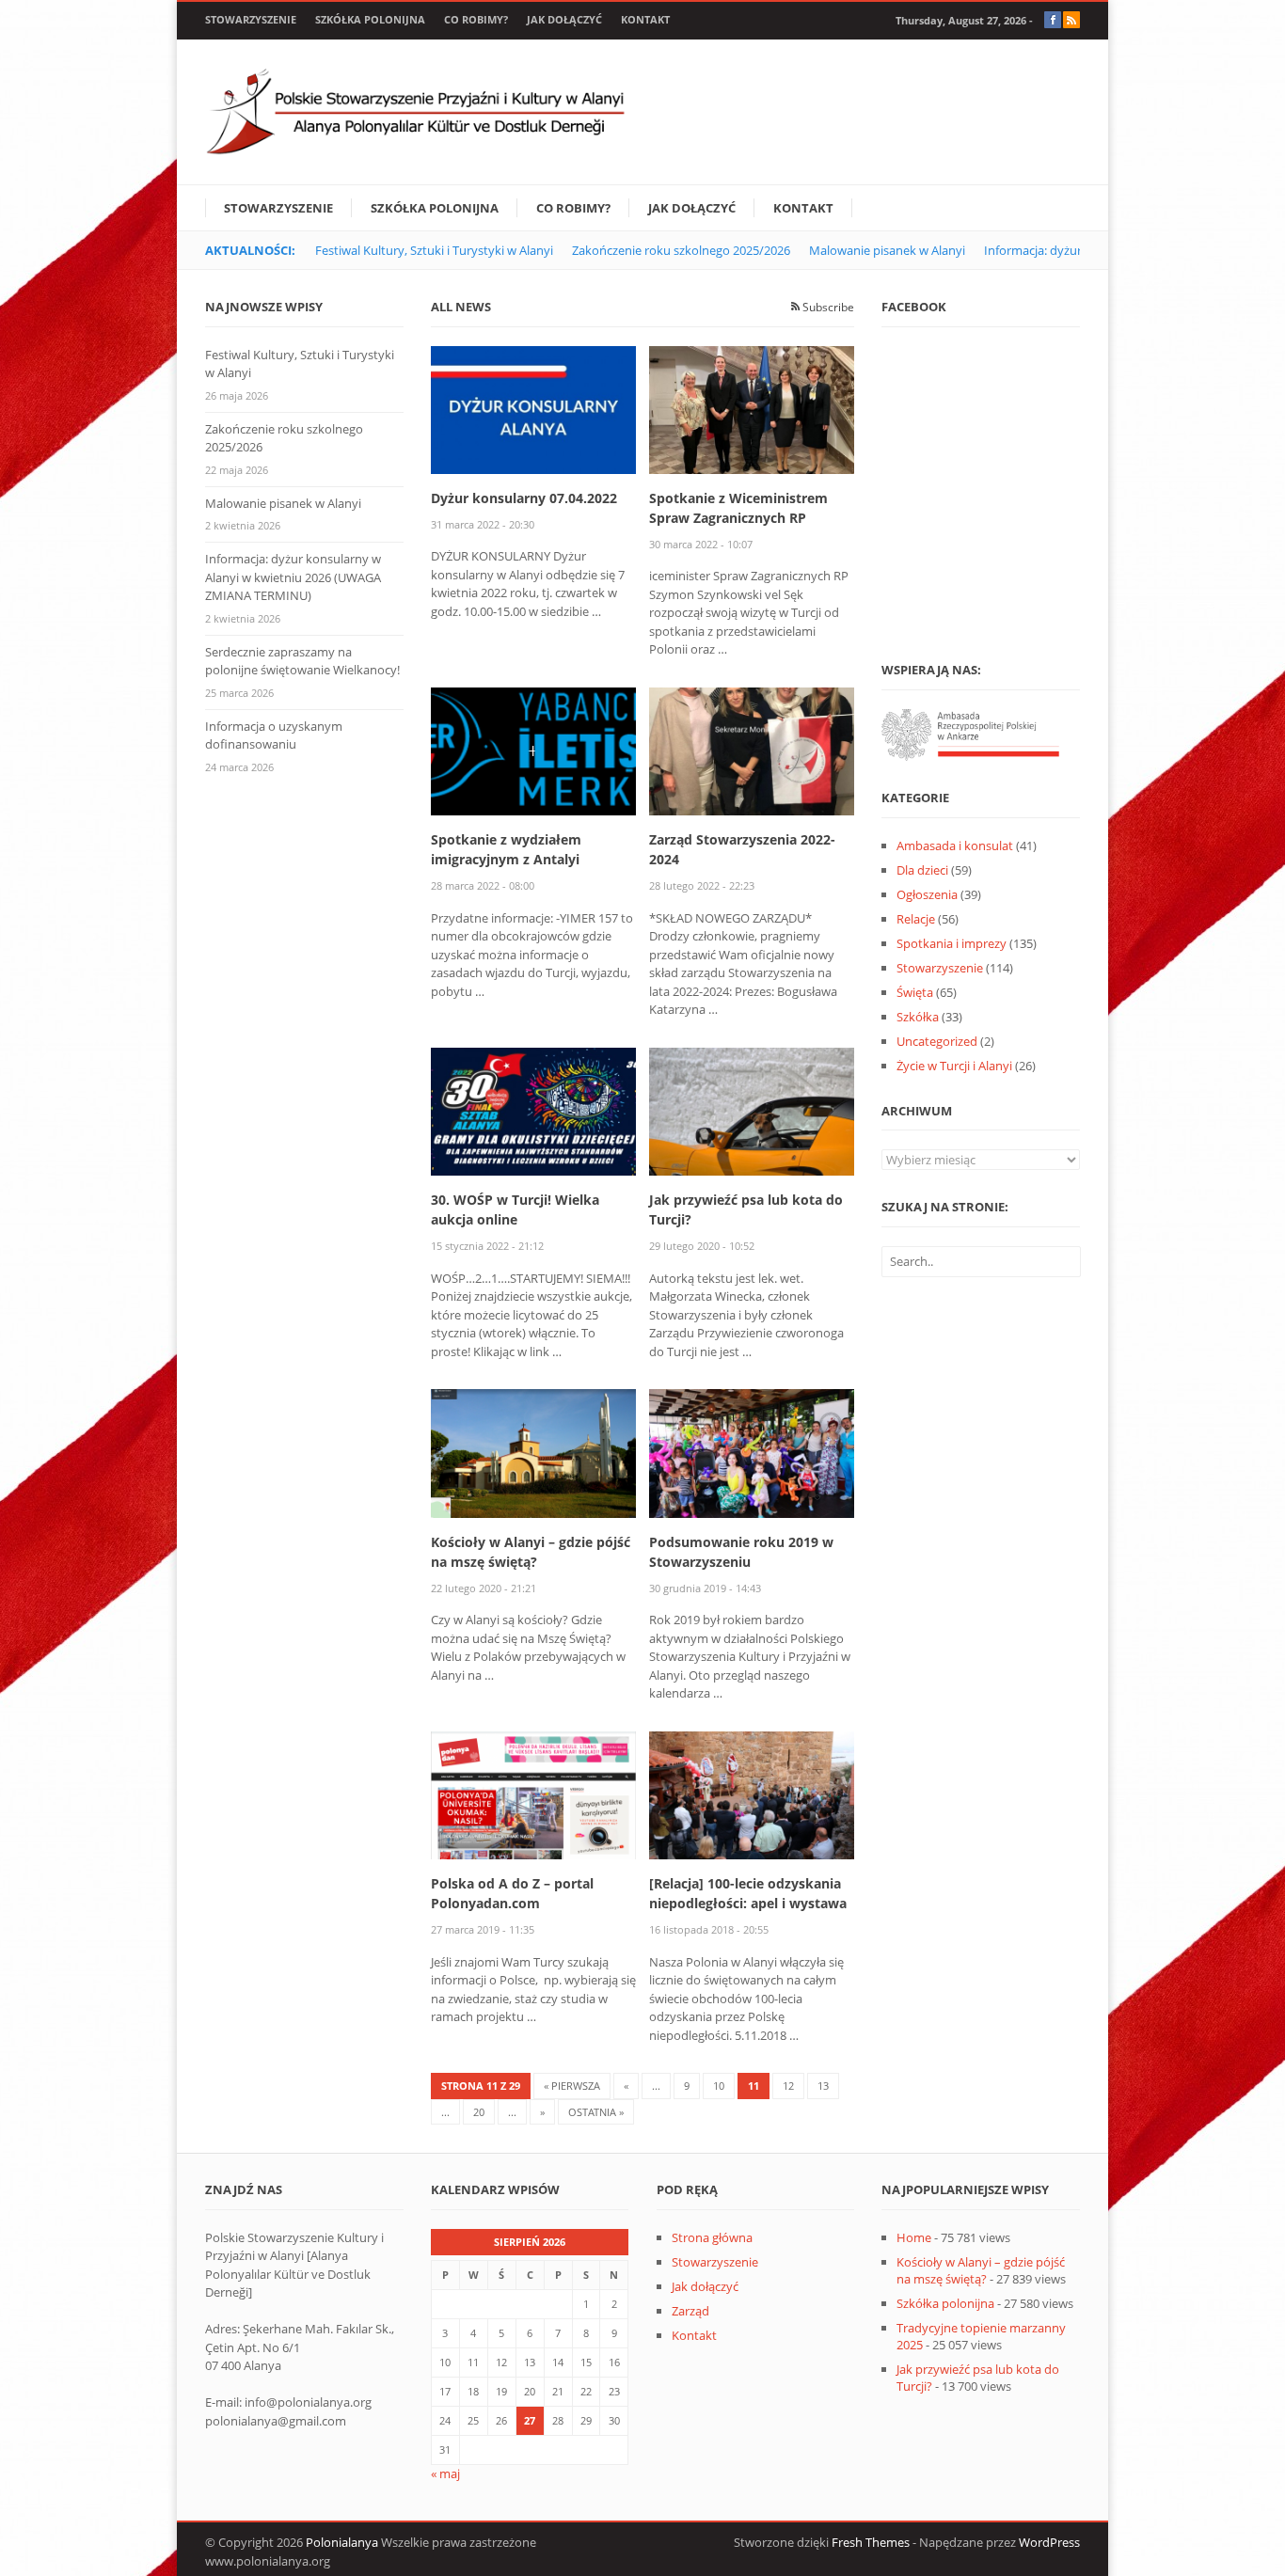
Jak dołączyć (564, 19)
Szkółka (918, 1017)
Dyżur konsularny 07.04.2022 (524, 498)
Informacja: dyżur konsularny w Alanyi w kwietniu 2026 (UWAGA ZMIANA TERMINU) (293, 577)
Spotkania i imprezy (952, 943)
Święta (915, 992)
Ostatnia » (596, 2112)
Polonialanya (342, 2542)
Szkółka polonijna (370, 19)
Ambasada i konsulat (955, 845)
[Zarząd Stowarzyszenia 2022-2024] (752, 751)
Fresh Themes (871, 2542)
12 (788, 2086)
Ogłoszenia (927, 894)
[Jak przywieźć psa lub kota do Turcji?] (752, 1111)
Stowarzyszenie (251, 19)
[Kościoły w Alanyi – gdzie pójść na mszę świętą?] (533, 1452)
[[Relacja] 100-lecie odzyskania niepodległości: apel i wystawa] (752, 1794)
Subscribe (827, 307)
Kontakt (645, 19)
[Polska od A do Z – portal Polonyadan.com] (533, 1794)
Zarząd (690, 2311)
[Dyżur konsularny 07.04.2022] (533, 408)
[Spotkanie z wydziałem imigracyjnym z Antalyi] (533, 751)
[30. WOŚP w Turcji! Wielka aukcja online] (533, 1111)
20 (479, 2112)
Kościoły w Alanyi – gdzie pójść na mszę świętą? (981, 2270)
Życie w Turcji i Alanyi (954, 1066)
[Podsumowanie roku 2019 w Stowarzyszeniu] (752, 1452)
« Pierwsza (572, 2086)
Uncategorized (937, 1041)
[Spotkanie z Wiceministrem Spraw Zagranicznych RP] (752, 408)
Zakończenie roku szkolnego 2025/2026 (681, 250)
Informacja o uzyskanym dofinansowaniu (274, 735)
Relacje (916, 919)
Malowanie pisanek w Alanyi (887, 250)
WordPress (1049, 2542)
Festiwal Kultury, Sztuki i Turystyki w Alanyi (434, 250)
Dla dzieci (922, 870)
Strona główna (712, 2237)
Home (914, 2237)
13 (823, 2086)
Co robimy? (476, 19)
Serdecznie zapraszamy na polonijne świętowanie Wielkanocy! (302, 661)
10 (719, 2086)
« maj (445, 2473)
